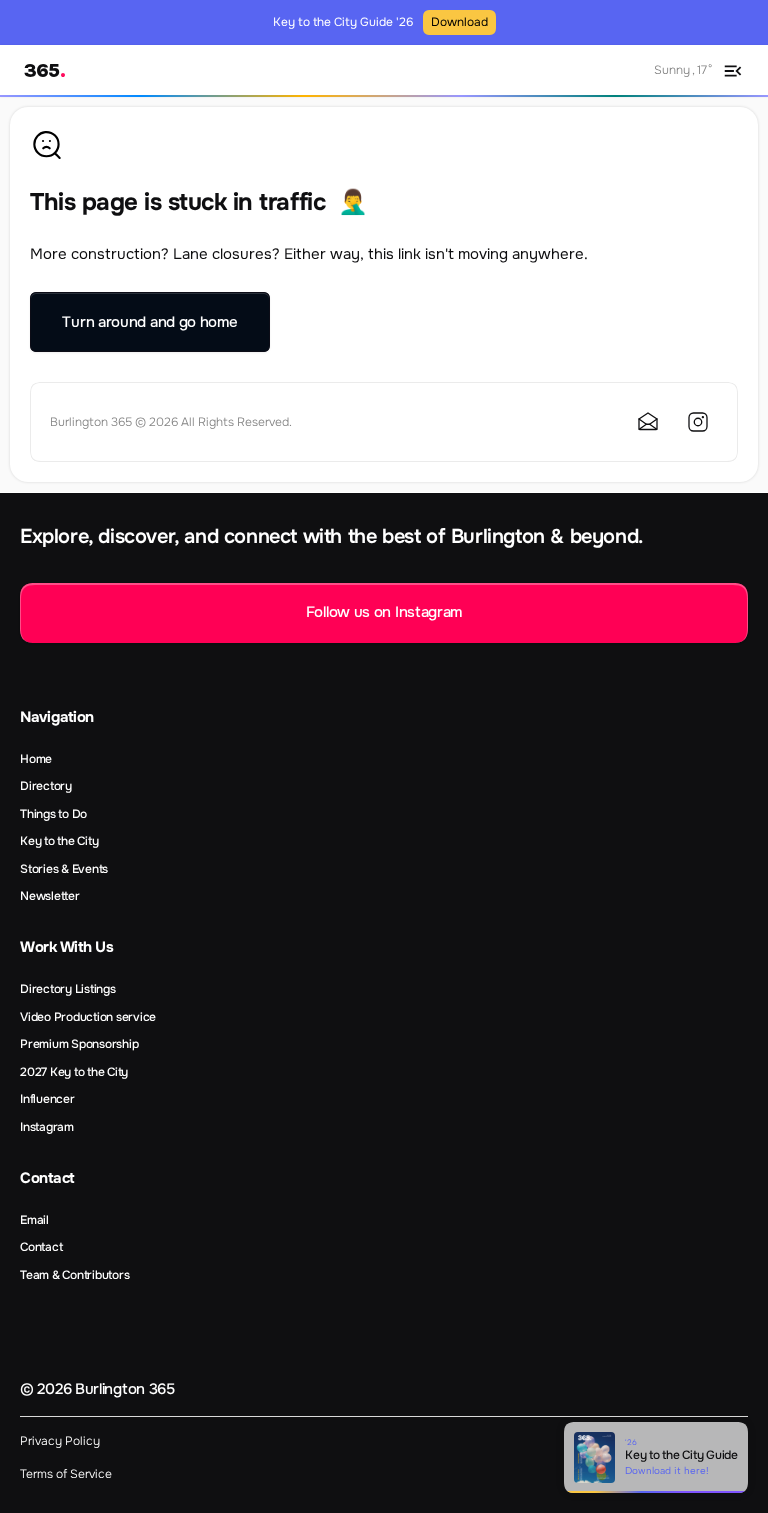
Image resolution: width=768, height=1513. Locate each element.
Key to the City (59, 841)
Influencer (47, 1099)
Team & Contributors (74, 1275)
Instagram (47, 1127)
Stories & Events (64, 869)
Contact (41, 1247)
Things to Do (53, 814)
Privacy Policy (60, 1441)
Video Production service (88, 1017)
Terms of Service (66, 1474)
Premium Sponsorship (79, 1044)
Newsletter (50, 896)
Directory (46, 786)
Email (34, 1220)
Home (36, 759)
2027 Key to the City (74, 1072)
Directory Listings (68, 989)
